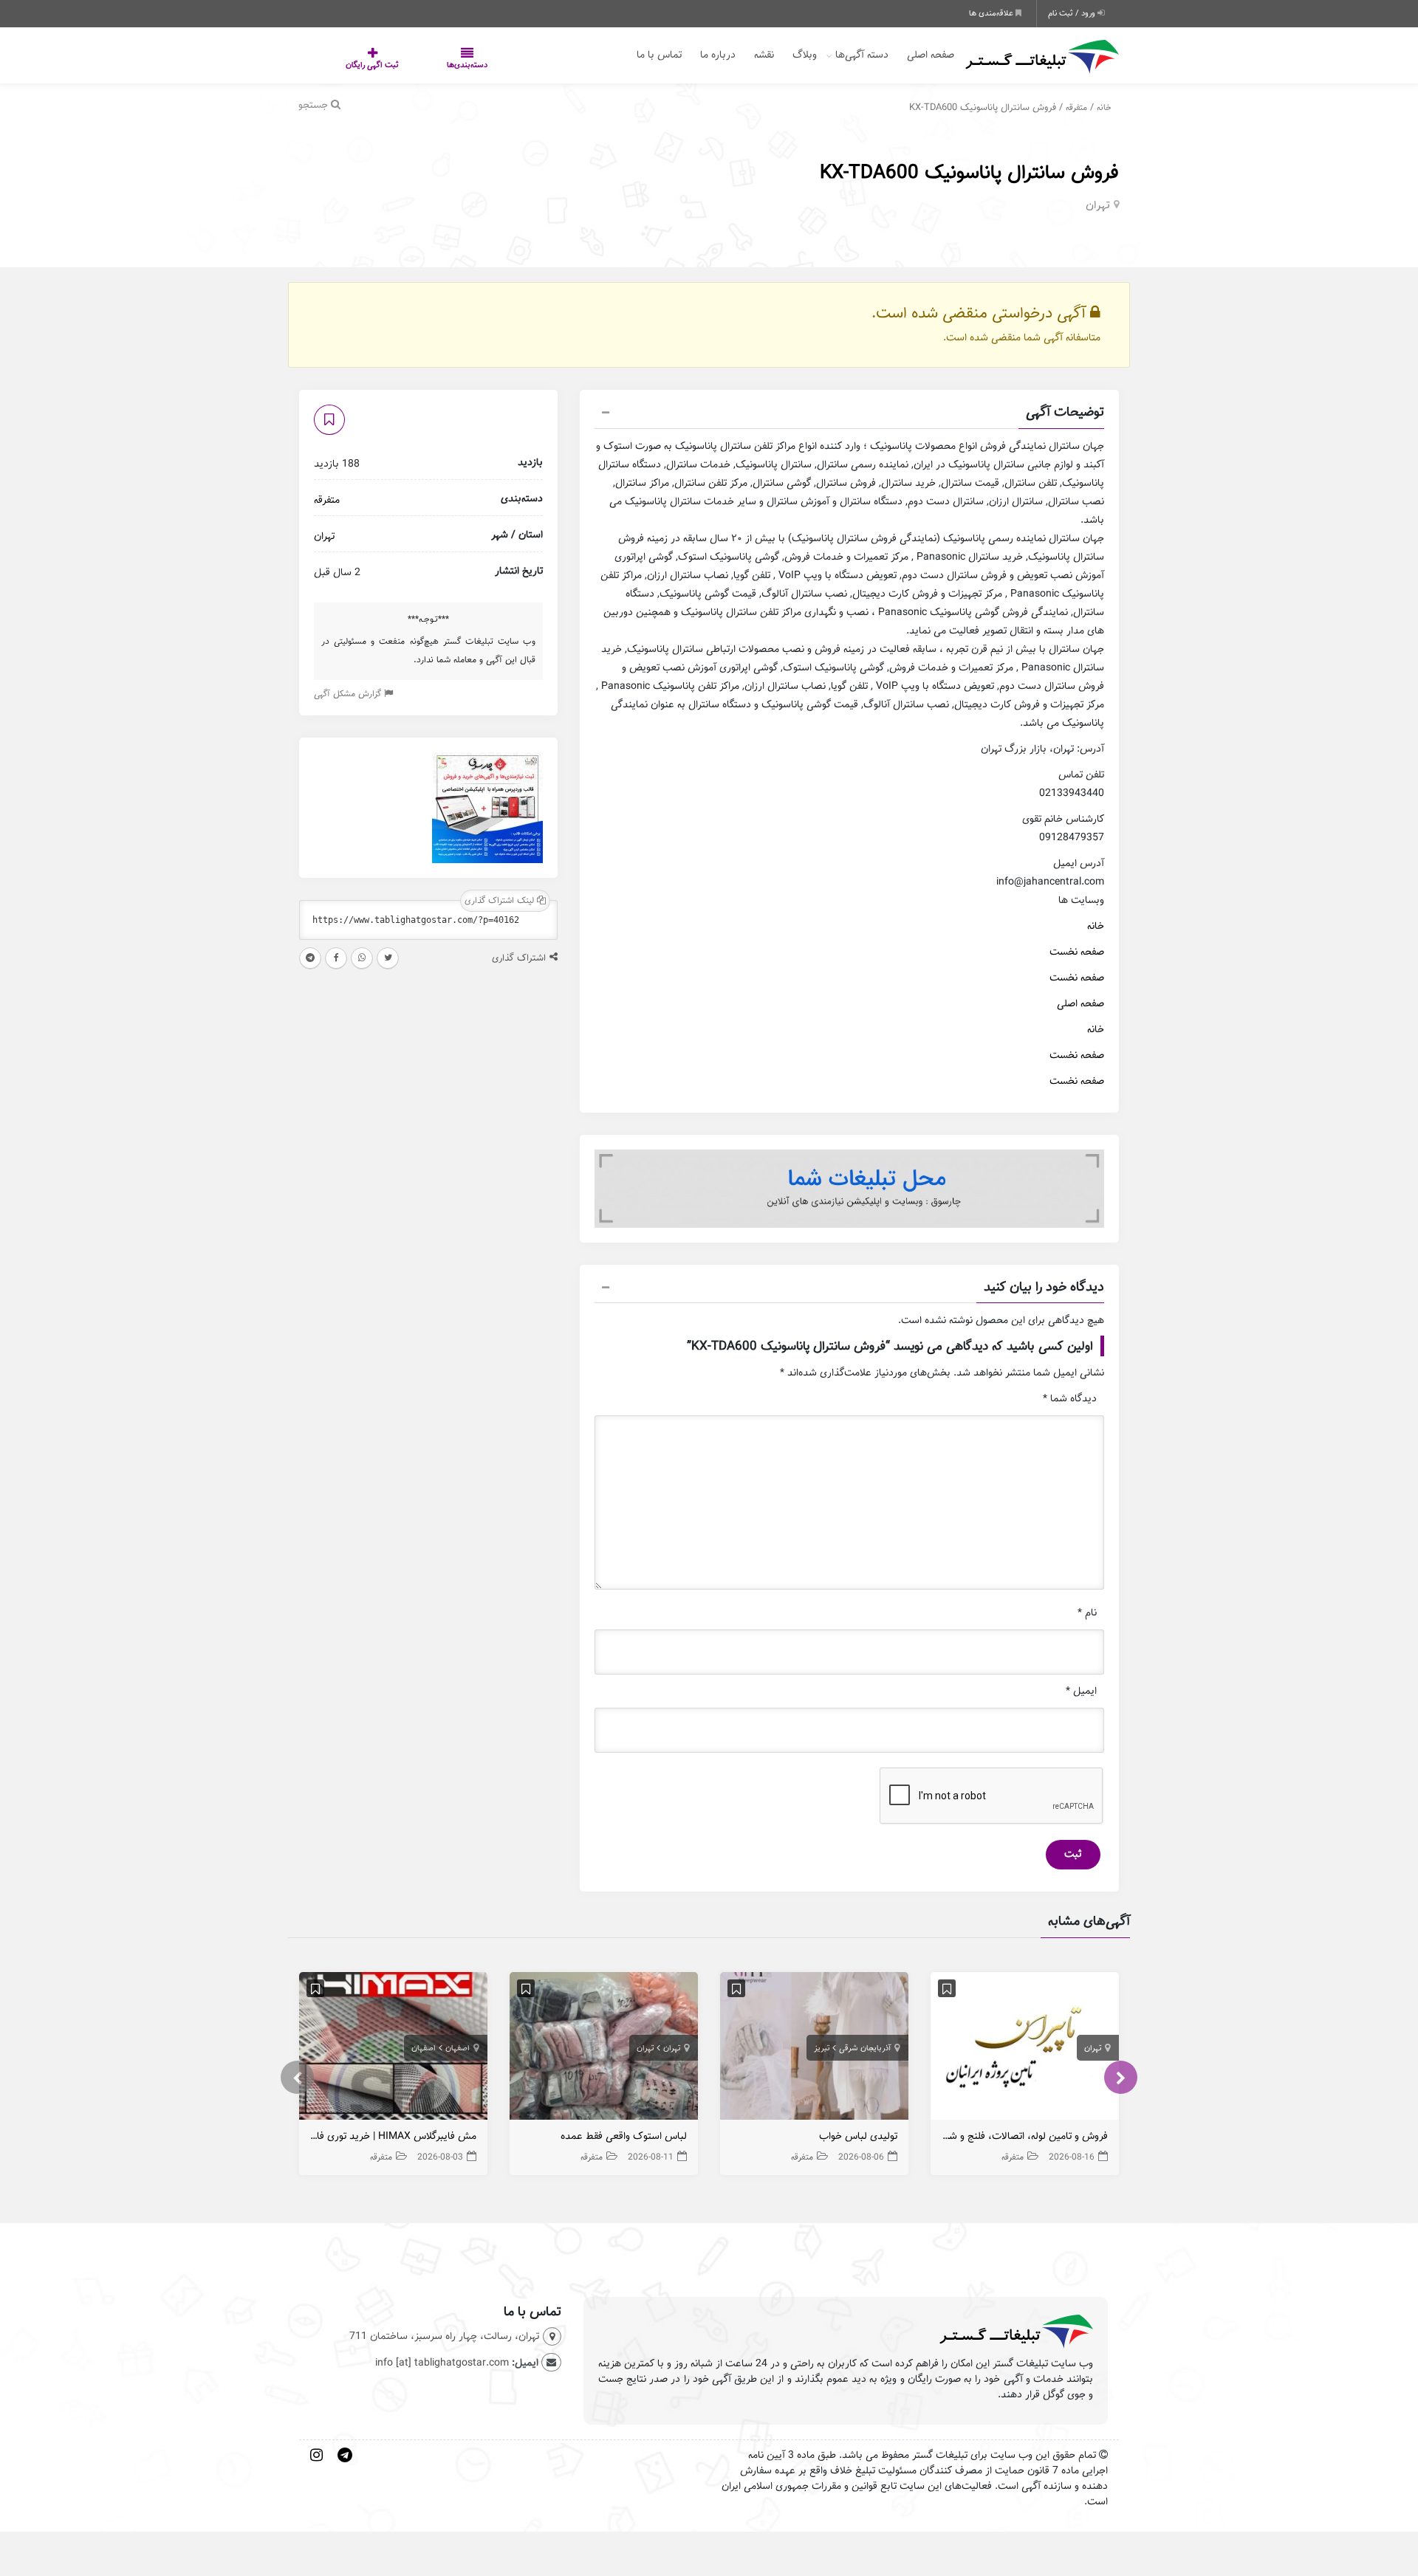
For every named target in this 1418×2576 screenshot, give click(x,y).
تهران (1098, 205)
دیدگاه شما (1070, 1399)
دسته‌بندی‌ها (423, 65)
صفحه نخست (1077, 952)
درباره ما (718, 55)
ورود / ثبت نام (1073, 13)
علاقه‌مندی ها (992, 13)
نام (1087, 1613)
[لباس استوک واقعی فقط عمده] (604, 2049)
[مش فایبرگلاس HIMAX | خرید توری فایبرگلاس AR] (393, 2049)
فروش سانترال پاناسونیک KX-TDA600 (969, 172)
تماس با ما (659, 55)
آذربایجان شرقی (865, 2048)
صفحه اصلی (931, 55)
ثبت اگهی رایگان (357, 65)
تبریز (822, 2048)
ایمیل (1081, 1691)
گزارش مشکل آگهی (349, 694)
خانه (1104, 107)
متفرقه (1076, 107)
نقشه (764, 55)
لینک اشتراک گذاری (501, 900)
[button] (849, 414)
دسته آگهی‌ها (862, 55)
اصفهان (458, 2048)
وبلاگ (805, 55)
